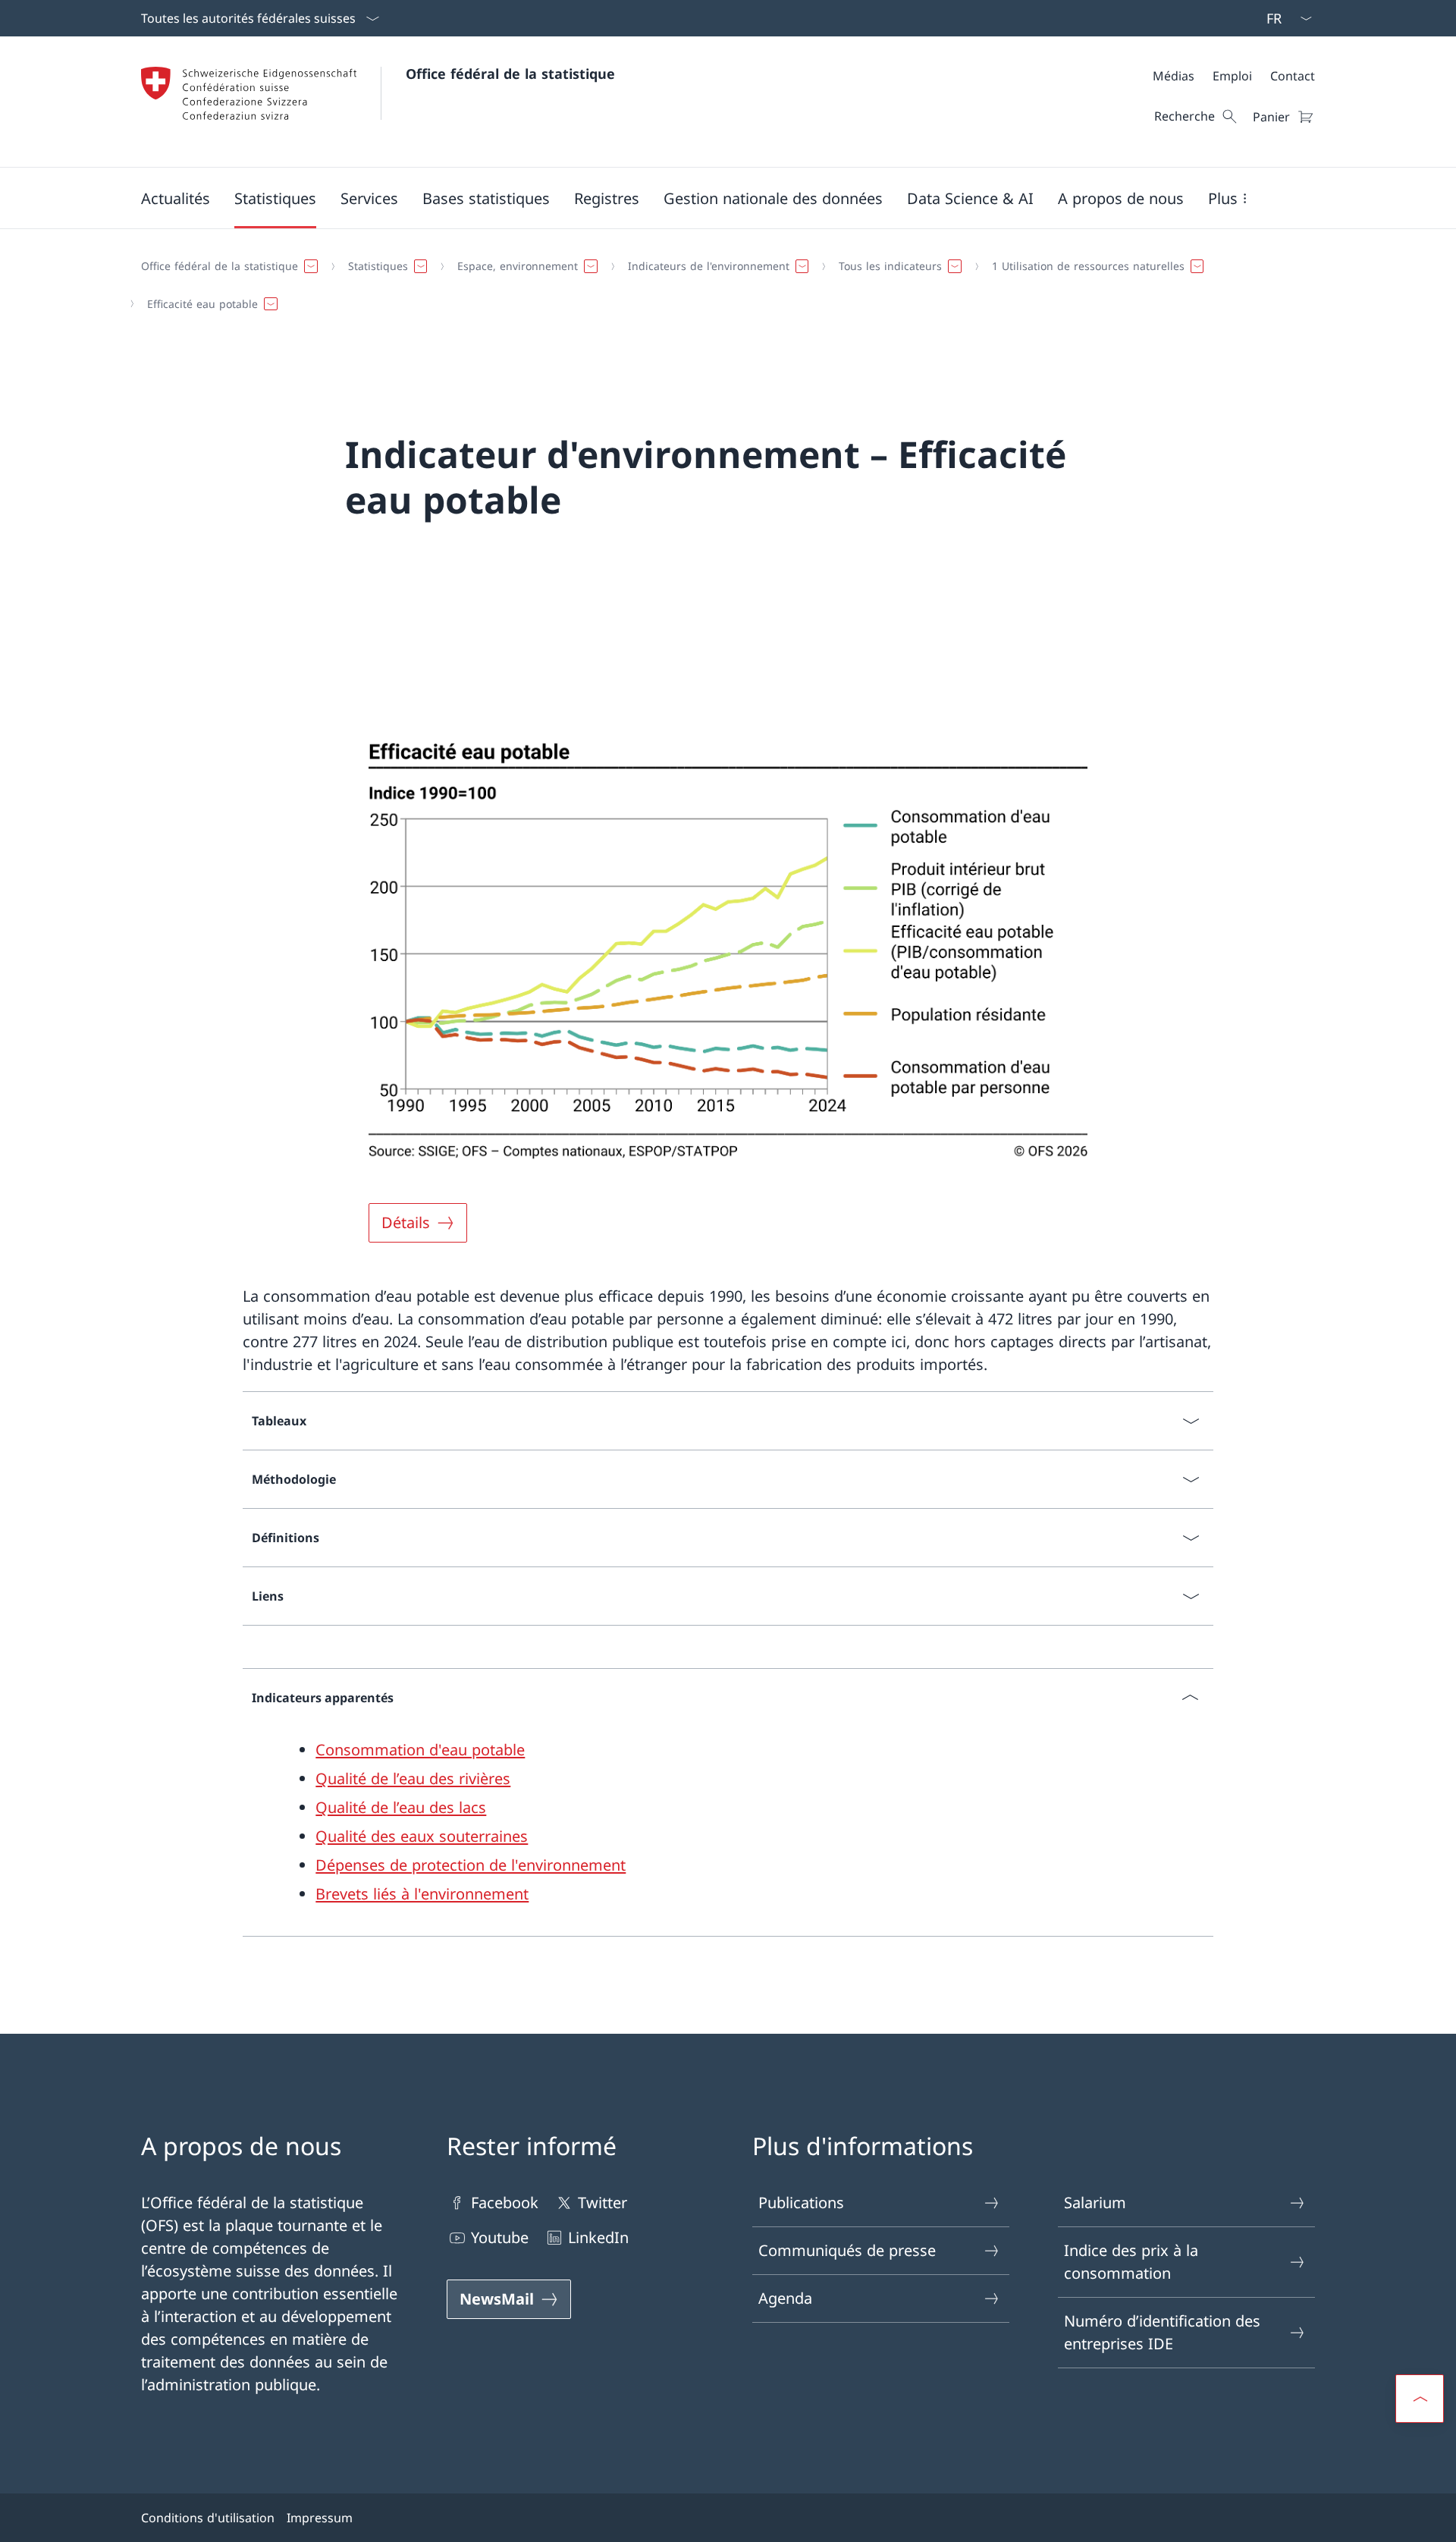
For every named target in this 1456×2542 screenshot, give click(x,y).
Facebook (505, 2203)
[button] (176, 198)
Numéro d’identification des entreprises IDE (1162, 2332)
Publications (801, 2203)
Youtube (500, 2237)
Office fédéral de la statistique (510, 74)
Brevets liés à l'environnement (422, 1894)
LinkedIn (598, 2237)
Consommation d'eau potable (420, 1750)
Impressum (320, 2518)
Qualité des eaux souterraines (422, 1836)
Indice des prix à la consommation (1131, 2262)
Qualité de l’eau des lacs (401, 1807)
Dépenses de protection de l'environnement (471, 1865)
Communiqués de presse (847, 2250)
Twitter (602, 2203)
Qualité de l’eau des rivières (413, 1778)
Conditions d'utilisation (208, 2518)
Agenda (785, 2298)
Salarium (1095, 2203)
